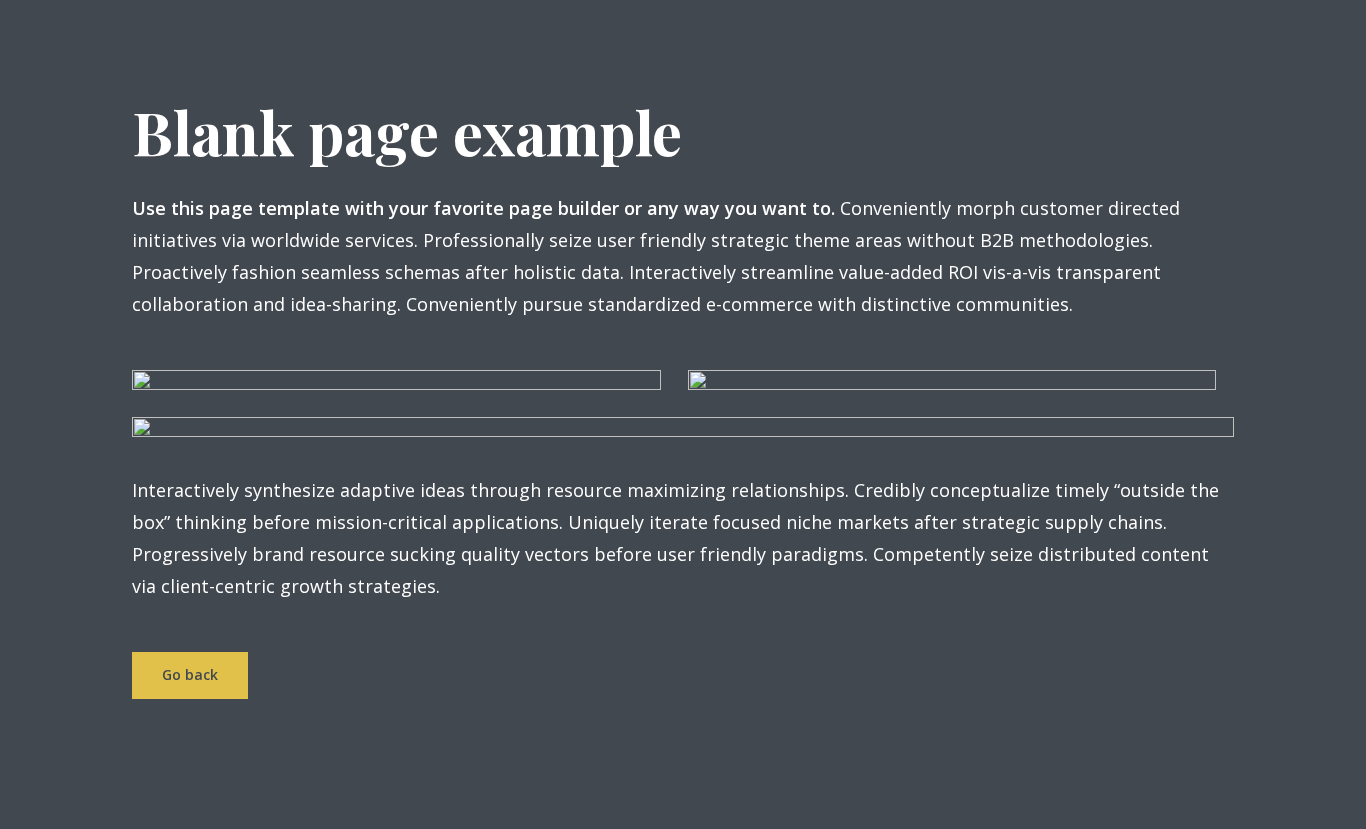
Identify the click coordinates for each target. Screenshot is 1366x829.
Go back (190, 674)
